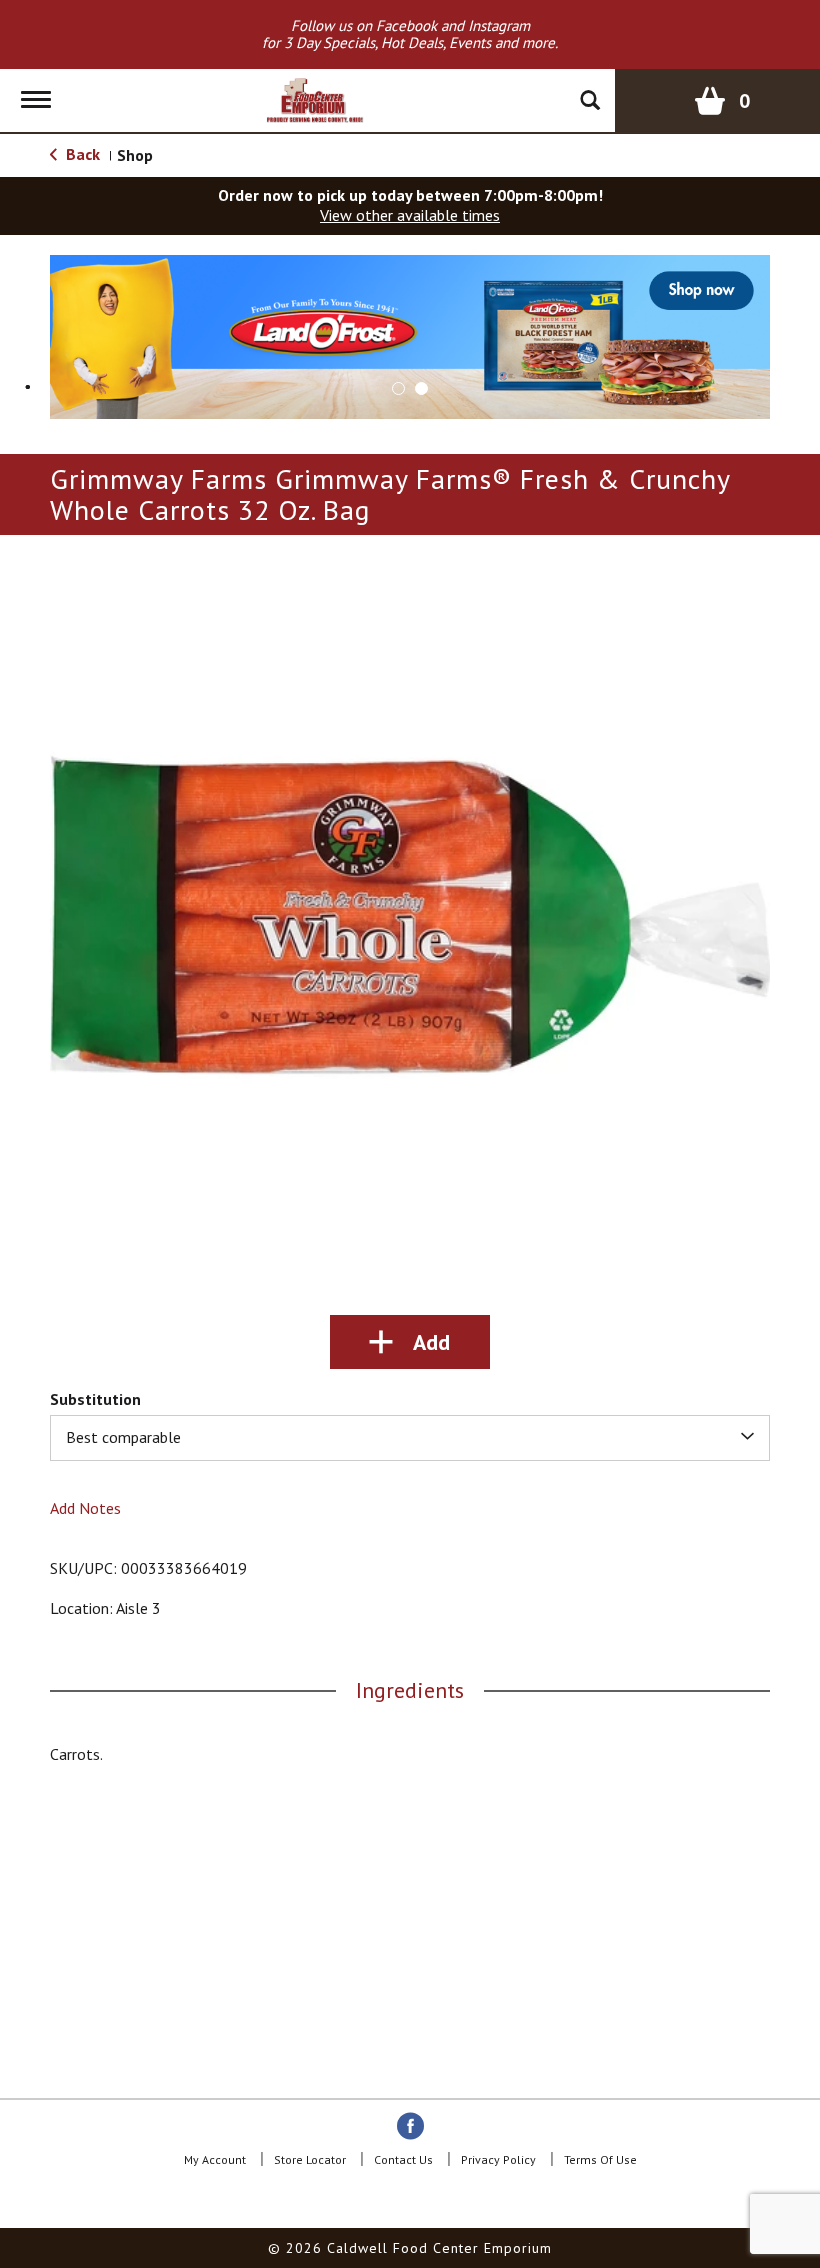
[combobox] (410, 1437)
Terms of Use (600, 2159)
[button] (410, 335)
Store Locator (310, 2159)
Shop (135, 155)
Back (81, 154)
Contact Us (403, 2159)
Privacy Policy (498, 2159)
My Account (215, 2159)
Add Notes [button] (85, 1508)
